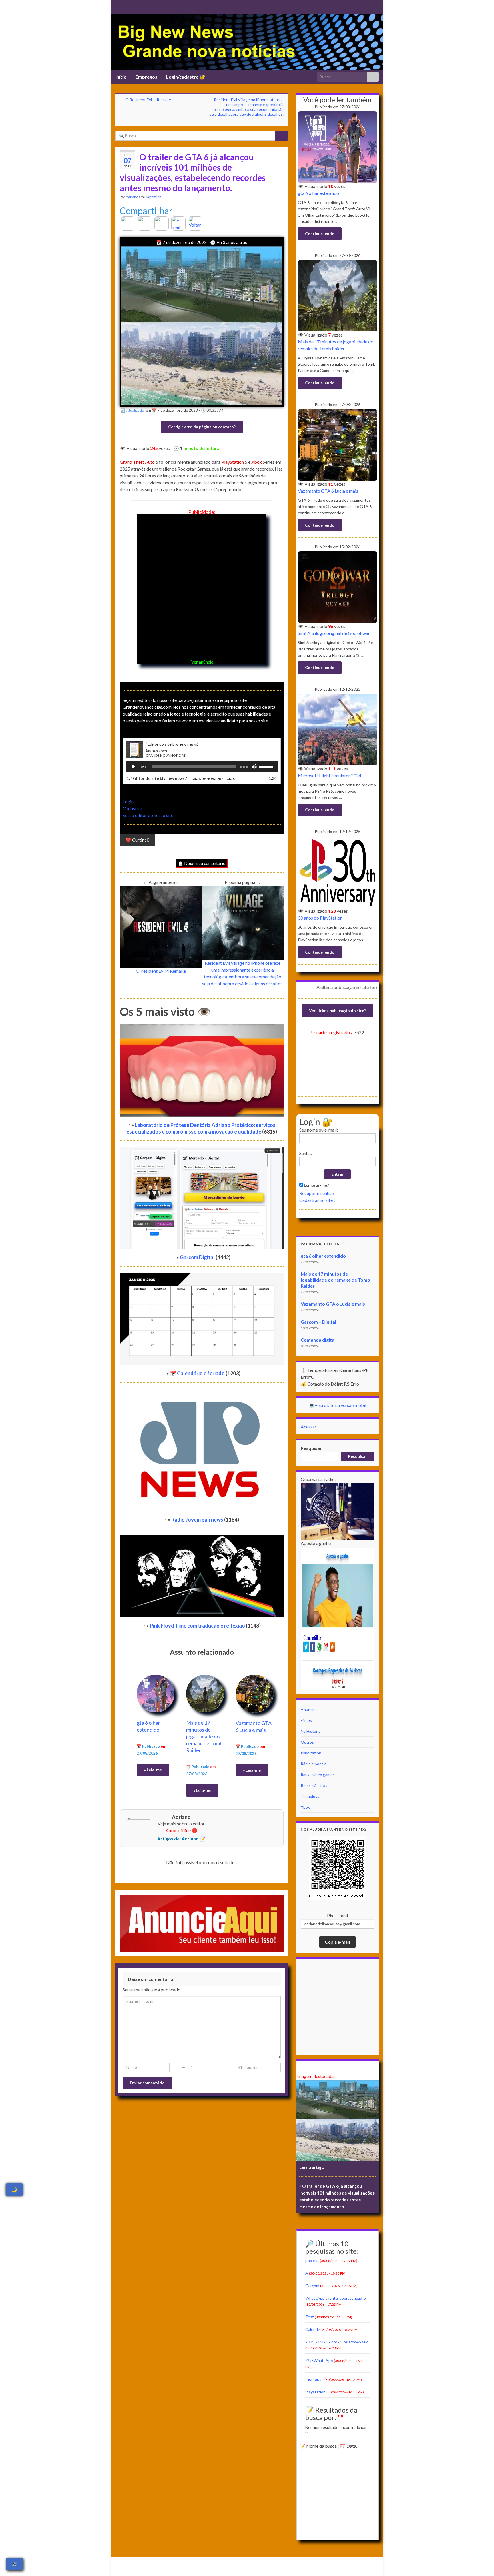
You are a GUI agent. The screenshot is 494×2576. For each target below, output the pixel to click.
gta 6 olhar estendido (318, 193)
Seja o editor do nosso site (148, 815)
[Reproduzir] (133, 767)
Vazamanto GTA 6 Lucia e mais (328, 491)
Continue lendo (320, 234)
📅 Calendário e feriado (198, 1373)
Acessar (309, 1427)
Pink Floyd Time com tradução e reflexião (198, 1626)
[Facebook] (145, 223)
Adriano (132, 197)
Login (128, 801)
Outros (307, 1742)
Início (121, 77)
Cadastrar (133, 808)
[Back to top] (481, 2563)
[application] (202, 767)
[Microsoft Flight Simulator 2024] (337, 729)
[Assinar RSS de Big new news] (118, 6)
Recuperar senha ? (317, 1193)
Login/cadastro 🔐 (186, 77)
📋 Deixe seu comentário (202, 863)
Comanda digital (318, 1340)
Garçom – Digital (318, 1322)
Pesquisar (311, 1448)
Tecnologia (311, 1796)
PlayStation (153, 197)
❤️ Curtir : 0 (137, 840)
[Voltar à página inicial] (247, 42)
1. (181, 778)
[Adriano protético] (127, 6)
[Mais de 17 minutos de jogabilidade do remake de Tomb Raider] (205, 1693)
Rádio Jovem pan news (198, 1520)
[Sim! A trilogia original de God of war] (337, 586)
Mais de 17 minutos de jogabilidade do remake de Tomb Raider (204, 1736)
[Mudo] (254, 767)
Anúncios (309, 1709)
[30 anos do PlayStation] (337, 871)
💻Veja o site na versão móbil (337, 1405)
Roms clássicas (314, 1785)
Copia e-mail (337, 1942)
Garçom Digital (198, 1257)
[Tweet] (127, 223)
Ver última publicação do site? (337, 1011)
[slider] (267, 766)
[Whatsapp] (162, 223)
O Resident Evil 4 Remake (148, 100)
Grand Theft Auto (137, 462)
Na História (311, 1731)
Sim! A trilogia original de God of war (334, 633)
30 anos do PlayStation (320, 918)
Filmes (306, 1720)
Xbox (257, 462)
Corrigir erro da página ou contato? (202, 427)
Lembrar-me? (316, 1185)
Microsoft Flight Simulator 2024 (330, 775)
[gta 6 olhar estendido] (156, 1693)
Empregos (146, 77)
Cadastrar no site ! (317, 1200)
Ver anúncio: (203, 662)
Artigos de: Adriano (178, 1839)
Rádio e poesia (314, 1764)
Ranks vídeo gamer (317, 1775)
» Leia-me (153, 1770)
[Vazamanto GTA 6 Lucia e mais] (255, 1693)
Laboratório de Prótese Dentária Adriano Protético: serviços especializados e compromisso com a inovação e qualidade (201, 1128)
